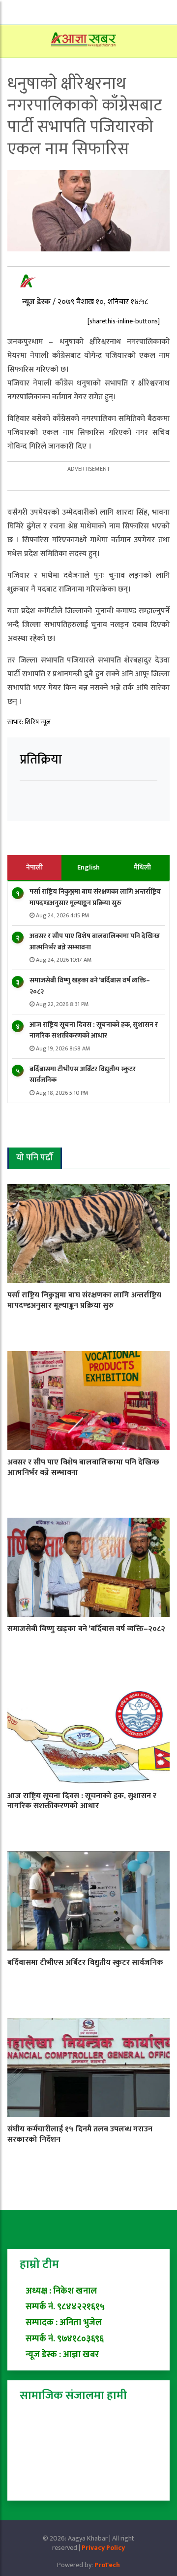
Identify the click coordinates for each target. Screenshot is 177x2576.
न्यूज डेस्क (37, 302)
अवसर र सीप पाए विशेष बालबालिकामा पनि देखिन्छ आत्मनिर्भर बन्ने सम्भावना (95, 941)
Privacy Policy (103, 2548)
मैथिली (142, 867)
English (88, 867)
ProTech (107, 2565)
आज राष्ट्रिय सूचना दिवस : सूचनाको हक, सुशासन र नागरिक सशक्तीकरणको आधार (94, 1030)
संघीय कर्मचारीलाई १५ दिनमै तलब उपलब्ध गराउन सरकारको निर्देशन (80, 2134)
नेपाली (34, 867)
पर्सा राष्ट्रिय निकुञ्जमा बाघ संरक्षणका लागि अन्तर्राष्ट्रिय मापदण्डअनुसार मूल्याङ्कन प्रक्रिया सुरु (95, 897)
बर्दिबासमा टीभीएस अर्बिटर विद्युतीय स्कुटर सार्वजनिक (83, 1074)
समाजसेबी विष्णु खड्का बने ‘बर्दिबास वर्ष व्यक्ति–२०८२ (90, 986)
